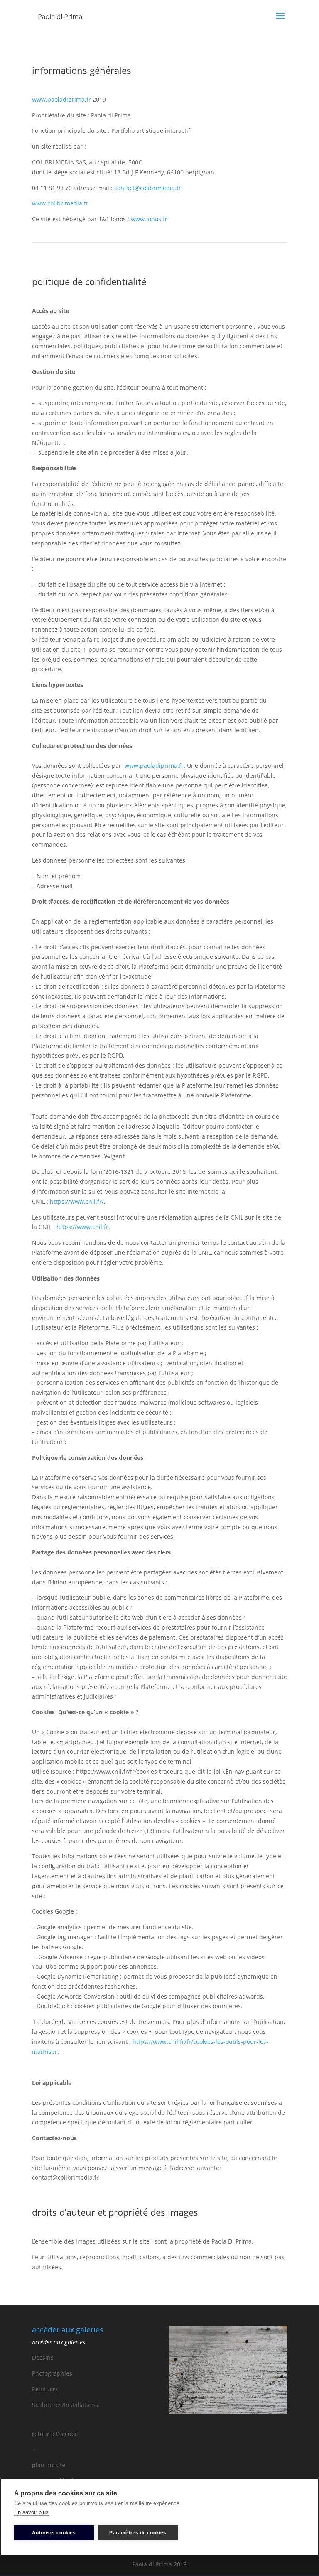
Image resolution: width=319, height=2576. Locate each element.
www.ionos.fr (149, 219)
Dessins (43, 2357)
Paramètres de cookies (138, 2533)
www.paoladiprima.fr (61, 99)
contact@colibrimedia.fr (148, 188)
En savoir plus (31, 2512)
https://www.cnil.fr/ (77, 1201)
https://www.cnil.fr (82, 1227)
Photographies (52, 2373)
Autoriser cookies (54, 2533)
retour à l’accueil (55, 2434)
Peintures (45, 2389)
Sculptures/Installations (65, 2405)
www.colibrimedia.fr (60, 203)
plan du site (49, 2465)
